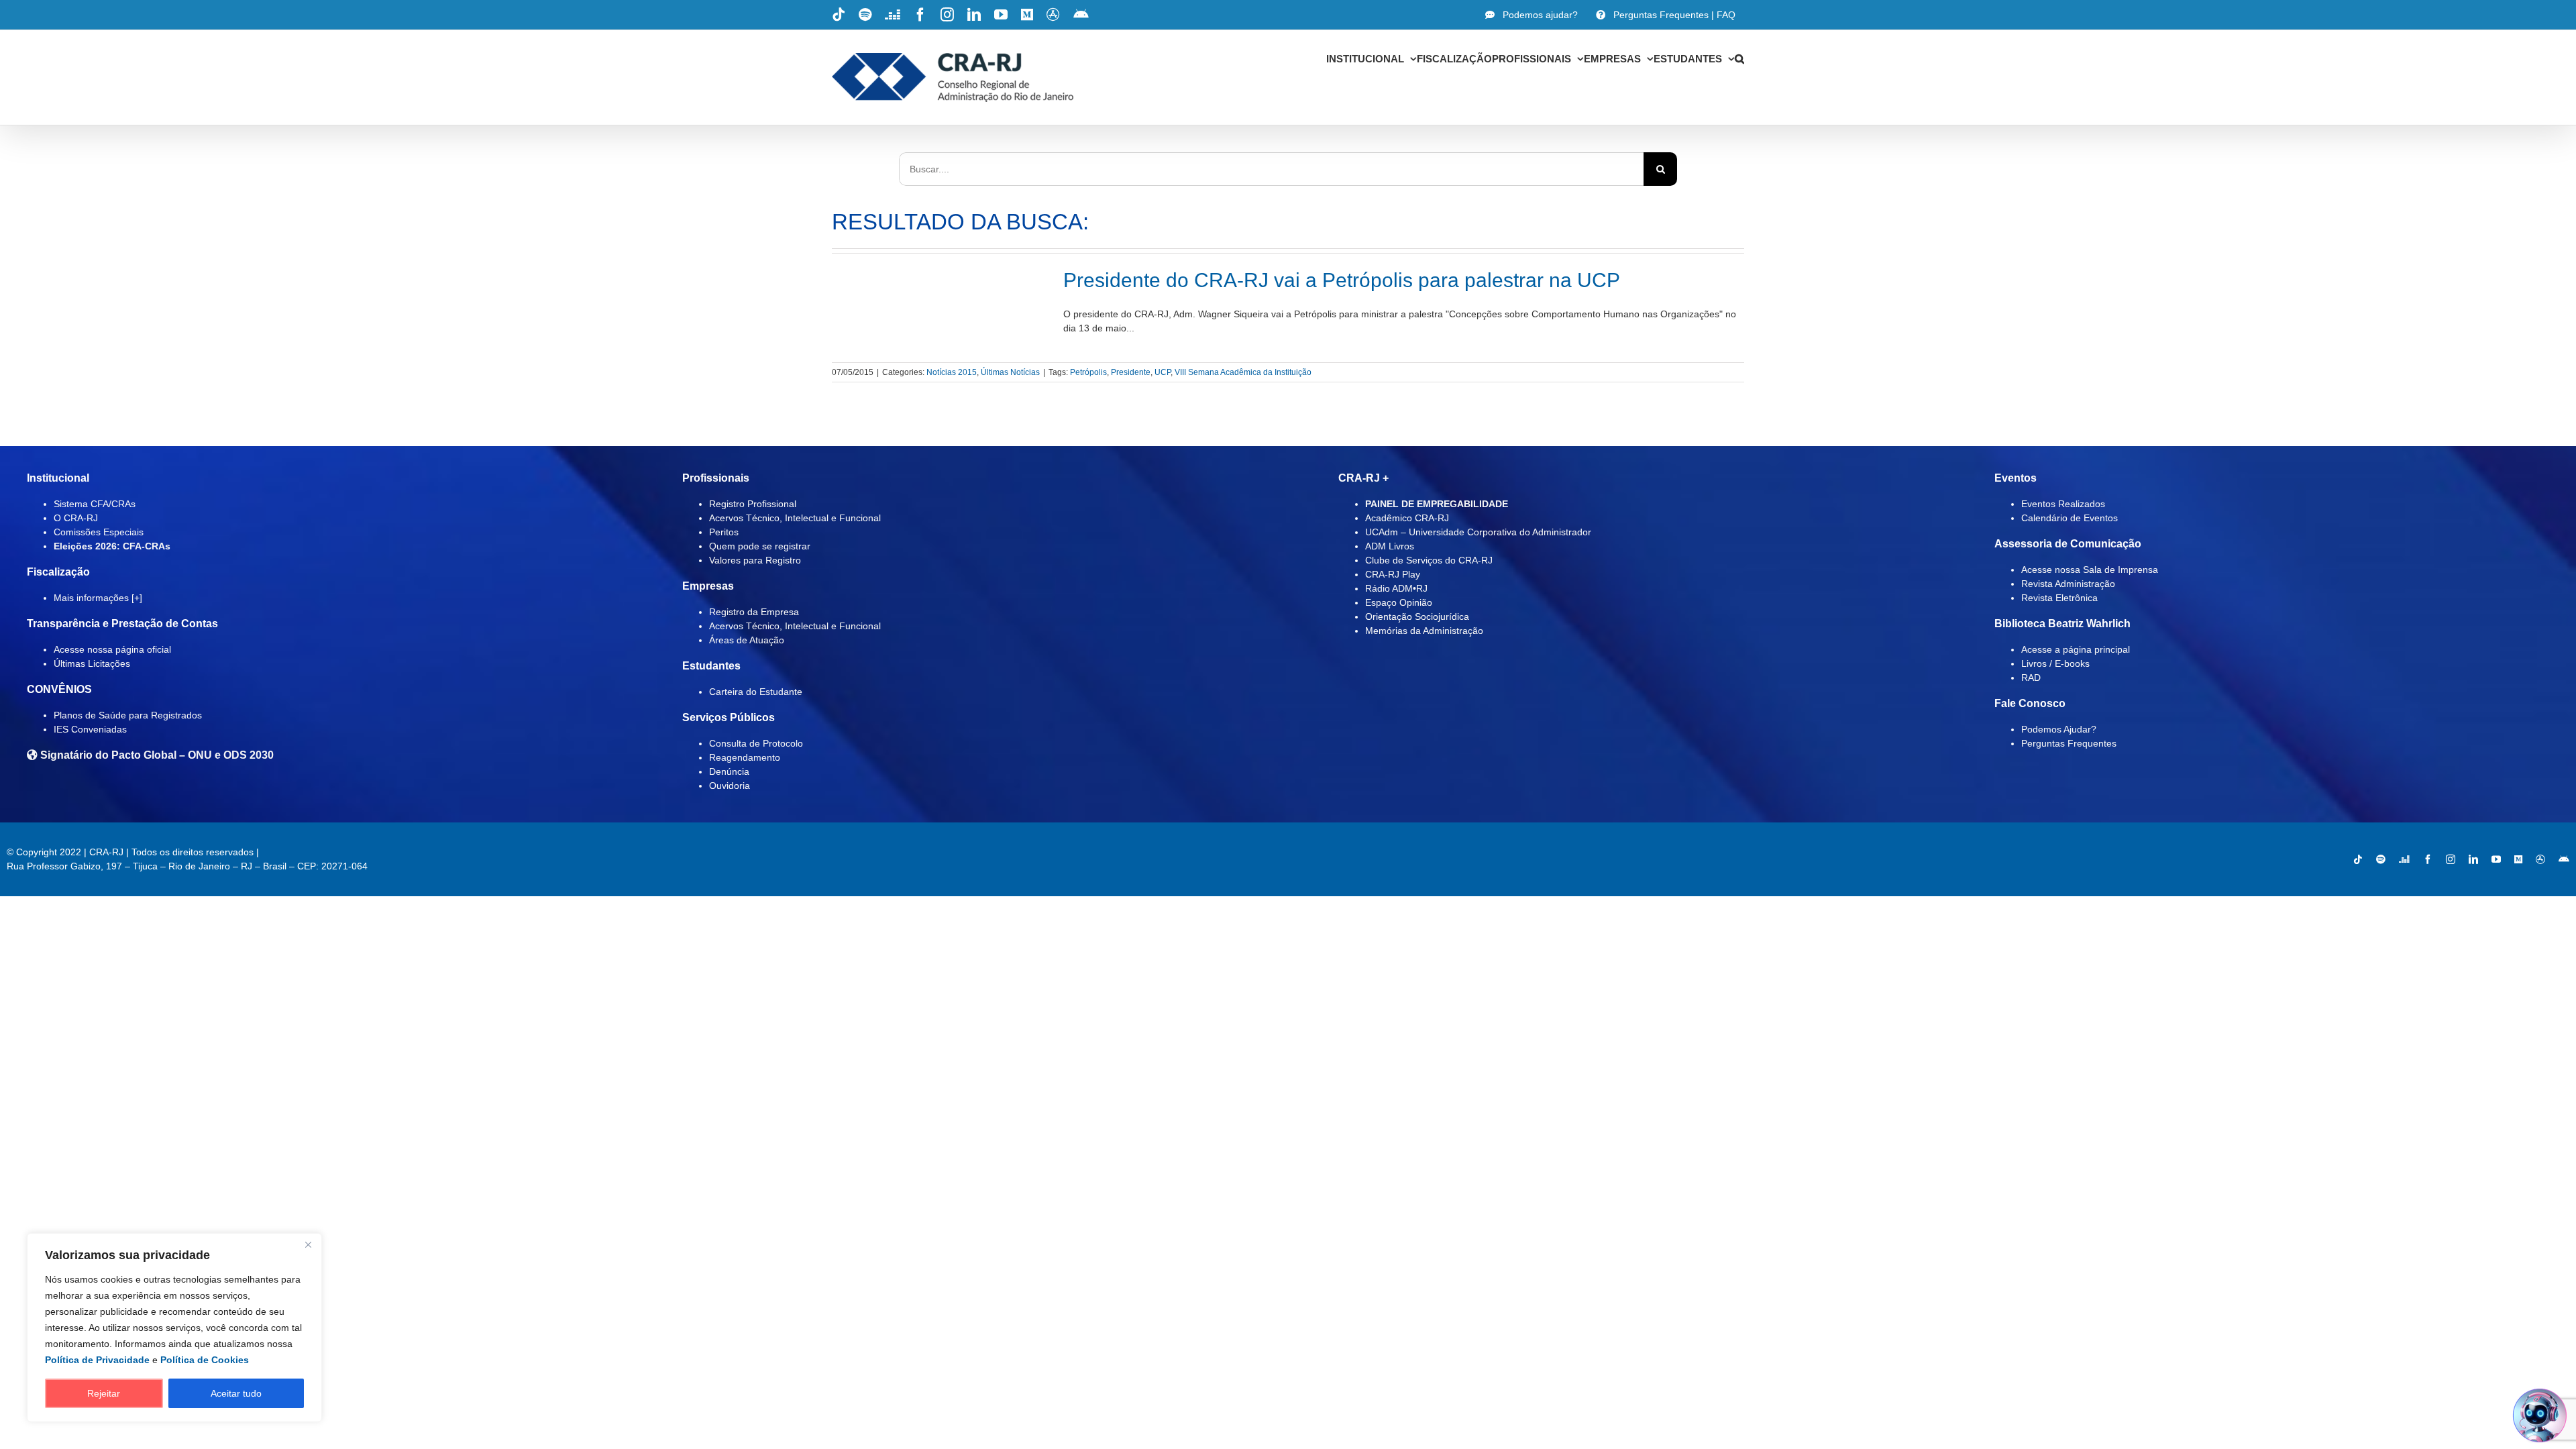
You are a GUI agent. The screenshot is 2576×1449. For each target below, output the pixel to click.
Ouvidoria (730, 786)
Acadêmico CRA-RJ (1407, 518)
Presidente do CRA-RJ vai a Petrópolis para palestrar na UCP (1342, 280)
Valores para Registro (755, 560)
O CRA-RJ (76, 518)
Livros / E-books (2055, 663)
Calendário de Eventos (2070, 518)
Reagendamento (745, 757)
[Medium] (2518, 859)
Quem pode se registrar (760, 546)
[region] (174, 1328)
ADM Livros (1390, 546)
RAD (2031, 678)
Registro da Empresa (754, 612)
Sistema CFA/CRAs (95, 504)
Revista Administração (2068, 584)
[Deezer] (2404, 859)
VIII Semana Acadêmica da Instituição (1243, 372)
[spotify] (2381, 859)
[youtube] (2496, 859)
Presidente (1131, 372)
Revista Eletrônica (2059, 598)
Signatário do (156, 755)
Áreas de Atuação (747, 640)
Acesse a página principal (2076, 649)
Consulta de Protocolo (756, 743)
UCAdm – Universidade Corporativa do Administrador (1478, 532)
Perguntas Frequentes (2069, 743)
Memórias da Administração (1424, 631)
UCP (1163, 372)
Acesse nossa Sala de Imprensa (2090, 570)
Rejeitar (104, 1393)
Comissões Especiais (99, 532)
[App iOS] (2540, 859)
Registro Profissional (753, 504)
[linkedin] (2473, 859)
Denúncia (729, 771)
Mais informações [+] (98, 598)
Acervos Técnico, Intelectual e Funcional (795, 518)
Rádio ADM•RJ (1396, 588)
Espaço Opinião (1399, 602)
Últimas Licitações (92, 663)
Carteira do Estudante (756, 692)
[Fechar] (308, 1244)
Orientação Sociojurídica (1417, 616)
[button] (1739, 58)
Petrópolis (1088, 372)
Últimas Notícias (1010, 372)
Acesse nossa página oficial (112, 649)
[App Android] (2564, 859)
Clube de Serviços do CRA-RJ (1429, 560)
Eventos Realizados (2063, 504)
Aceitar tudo (236, 1393)
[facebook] (2428, 859)
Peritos (724, 532)
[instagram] (2451, 859)
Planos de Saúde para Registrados (128, 715)
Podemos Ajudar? (2059, 729)
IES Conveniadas (90, 729)
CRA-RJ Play (1393, 574)
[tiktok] (2358, 859)
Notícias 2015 (952, 372)
